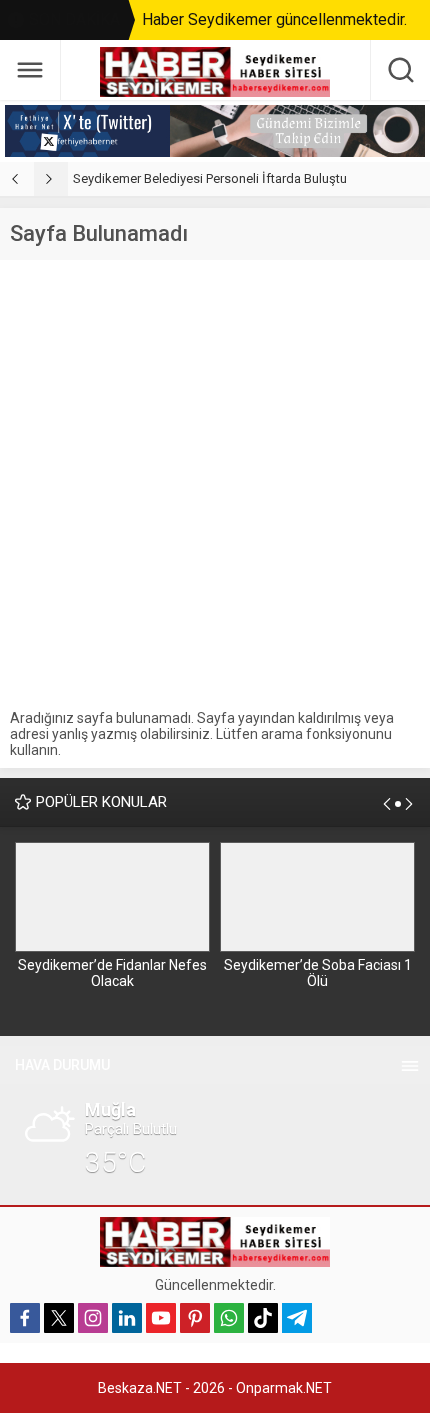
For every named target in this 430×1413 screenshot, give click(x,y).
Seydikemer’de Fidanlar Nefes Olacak (112, 973)
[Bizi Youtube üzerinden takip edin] (161, 1318)
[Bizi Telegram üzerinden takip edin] (297, 1318)
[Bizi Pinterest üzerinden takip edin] (195, 1318)
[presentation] (17, 179)
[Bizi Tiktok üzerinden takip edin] (263, 1318)
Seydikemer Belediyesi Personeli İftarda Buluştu (210, 178)
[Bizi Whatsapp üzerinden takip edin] (229, 1318)
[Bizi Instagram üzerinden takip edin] (93, 1318)
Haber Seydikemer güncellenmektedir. (274, 19)
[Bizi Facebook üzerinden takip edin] (25, 1318)
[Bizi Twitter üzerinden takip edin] (59, 1318)
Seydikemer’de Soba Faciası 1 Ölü (318, 973)
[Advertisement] (215, 485)
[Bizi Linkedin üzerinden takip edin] (127, 1318)
